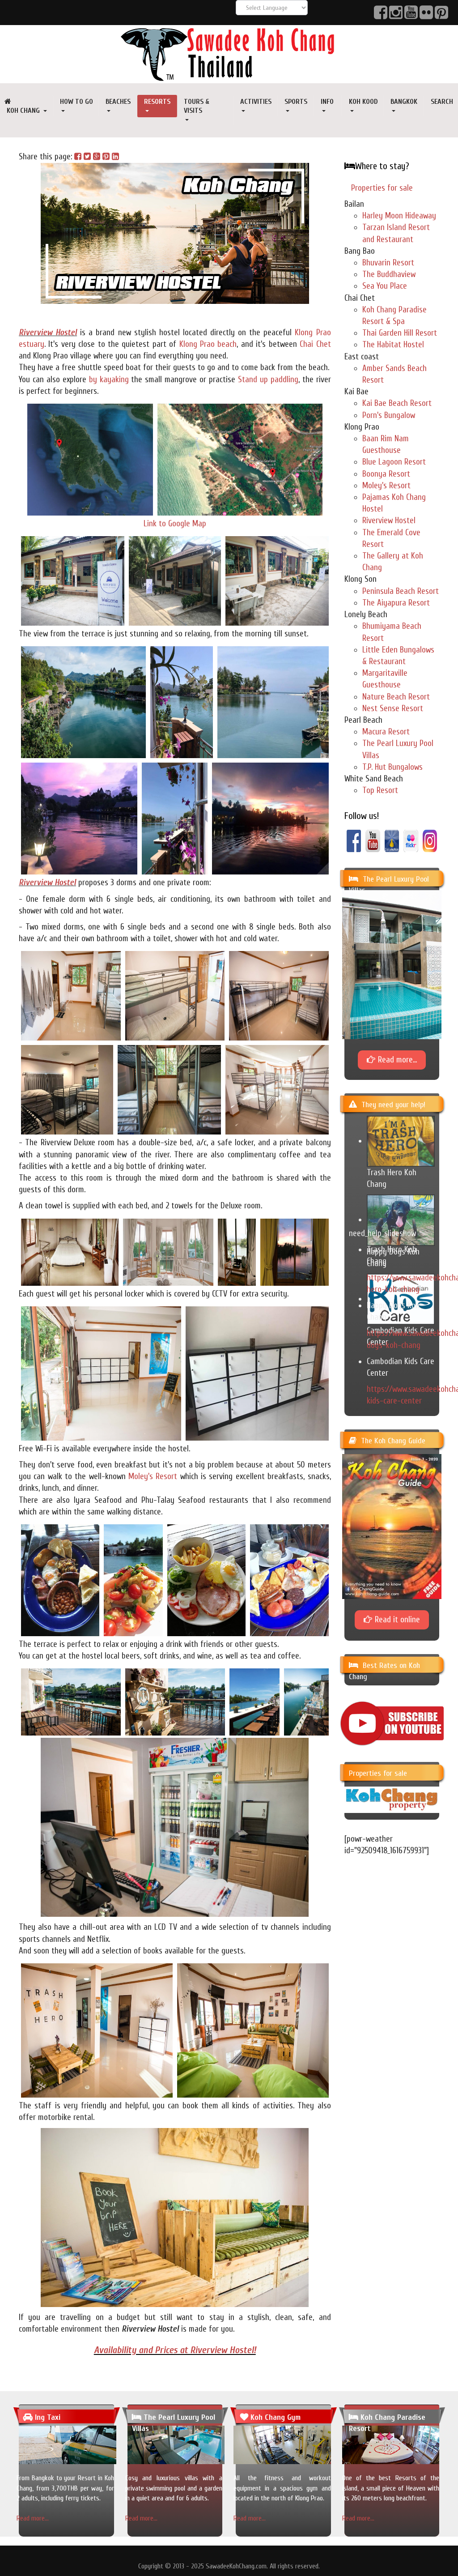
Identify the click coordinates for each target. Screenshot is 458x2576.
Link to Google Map (175, 524)
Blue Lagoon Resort (394, 462)
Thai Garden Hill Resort (400, 333)
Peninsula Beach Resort (401, 591)
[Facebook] (354, 840)
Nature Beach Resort (396, 697)
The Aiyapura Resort (396, 603)
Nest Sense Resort (393, 708)
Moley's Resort (153, 1476)
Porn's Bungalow (389, 415)
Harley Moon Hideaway (399, 216)
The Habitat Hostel (393, 345)
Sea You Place (385, 286)
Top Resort (380, 790)
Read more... (33, 2518)
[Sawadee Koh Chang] (229, 54)
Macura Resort (386, 732)
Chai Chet (315, 344)
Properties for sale (382, 188)
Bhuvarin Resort (388, 263)
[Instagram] (430, 840)
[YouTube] (373, 840)
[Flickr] (411, 840)
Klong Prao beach (208, 344)
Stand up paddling (268, 380)
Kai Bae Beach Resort (397, 403)
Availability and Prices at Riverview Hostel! (175, 2350)
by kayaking (109, 380)
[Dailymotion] (392, 840)
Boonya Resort (386, 474)
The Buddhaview (389, 274)
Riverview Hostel (48, 333)
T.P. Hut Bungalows (392, 767)
